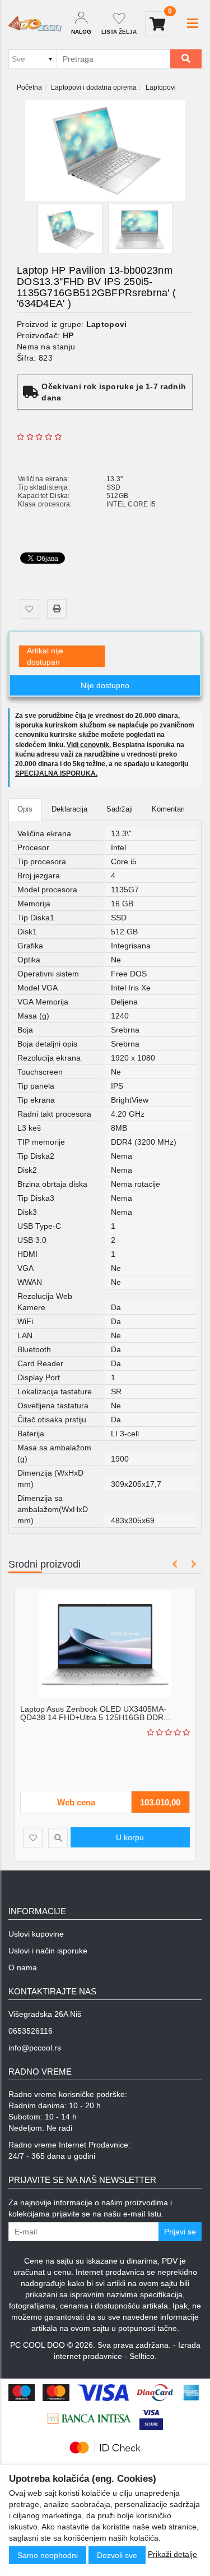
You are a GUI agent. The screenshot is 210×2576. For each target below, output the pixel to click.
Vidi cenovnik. (89, 745)
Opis (25, 809)
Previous (175, 1564)
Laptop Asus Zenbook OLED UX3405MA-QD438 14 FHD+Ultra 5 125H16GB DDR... (95, 1713)
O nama (23, 1967)
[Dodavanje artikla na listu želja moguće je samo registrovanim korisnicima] (29, 609)
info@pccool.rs (35, 2048)
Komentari (168, 809)
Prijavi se (180, 2232)
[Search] (186, 59)
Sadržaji (120, 809)
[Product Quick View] (58, 1838)
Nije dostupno (105, 685)
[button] (192, 24)
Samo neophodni (48, 2555)
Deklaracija (69, 809)
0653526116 (31, 2031)
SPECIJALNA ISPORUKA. (56, 773)
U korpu (130, 1837)
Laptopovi (161, 87)
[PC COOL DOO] (35, 24)
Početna (29, 87)
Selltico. (143, 2356)
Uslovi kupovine (36, 1934)
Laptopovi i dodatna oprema (94, 87)
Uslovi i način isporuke (48, 1951)
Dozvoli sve (117, 2555)
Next (192, 1564)
